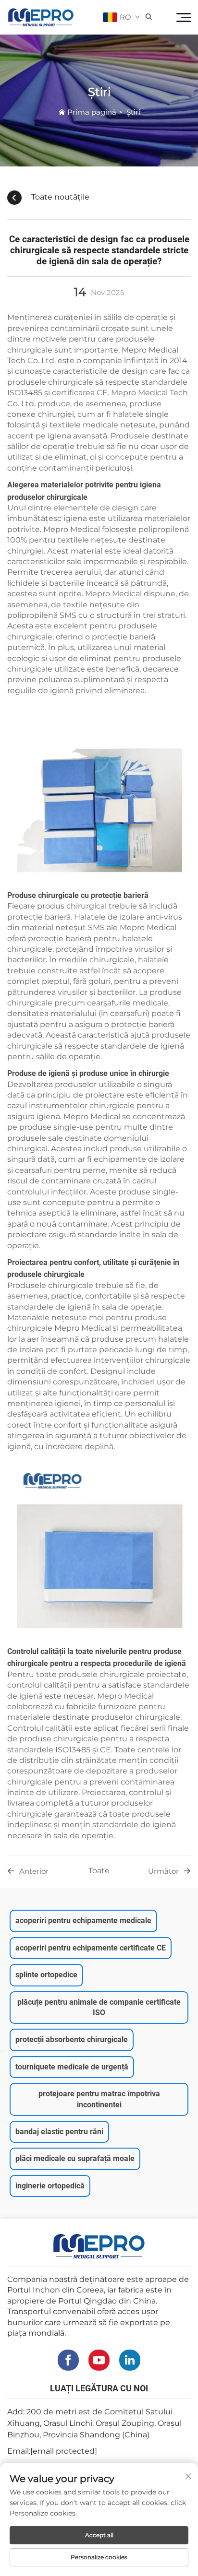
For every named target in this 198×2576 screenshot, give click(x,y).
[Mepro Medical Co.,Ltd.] (41, 17)
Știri (133, 112)
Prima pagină (92, 112)
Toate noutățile (60, 197)
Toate (99, 1871)
